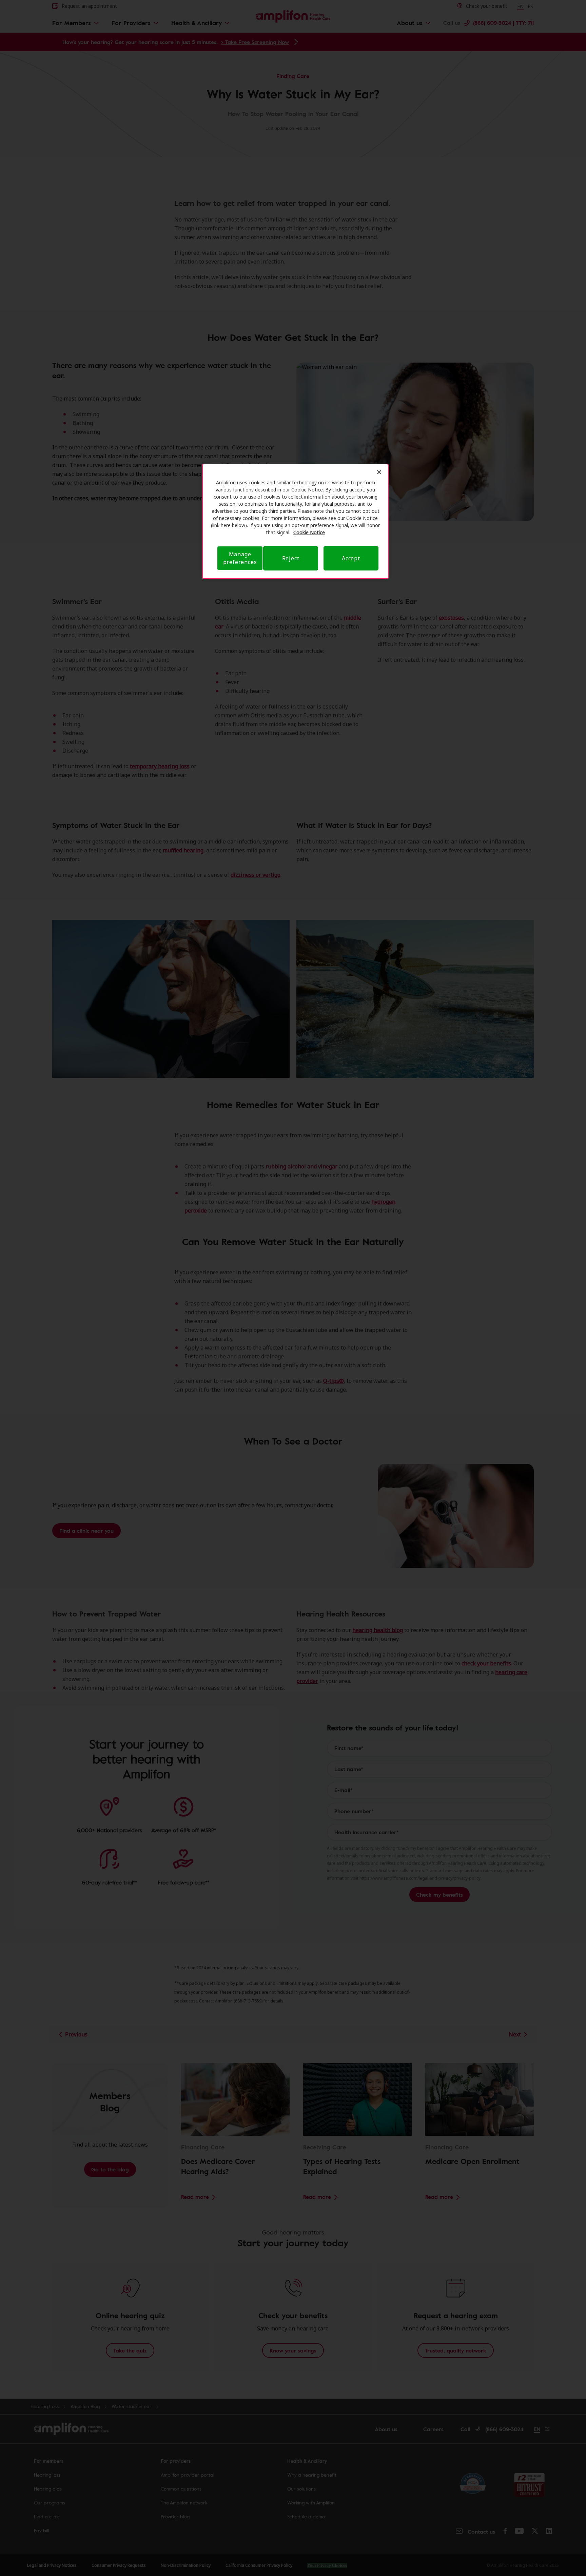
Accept (351, 558)
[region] (295, 521)
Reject (291, 558)
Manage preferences (240, 558)
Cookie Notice (309, 532)
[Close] (379, 472)
